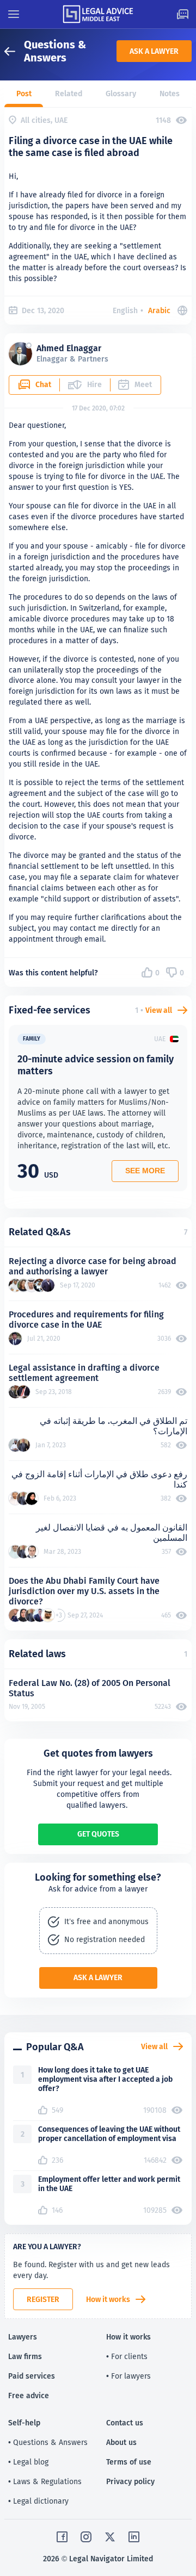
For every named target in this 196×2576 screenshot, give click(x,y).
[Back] (14, 51)
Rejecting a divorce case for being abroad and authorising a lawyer (93, 1266)
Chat (43, 384)
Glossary (121, 94)
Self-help (24, 2423)
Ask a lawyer (154, 51)
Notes (170, 94)
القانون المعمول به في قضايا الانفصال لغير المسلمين (112, 1533)
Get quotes (98, 1834)
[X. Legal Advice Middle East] (110, 2537)
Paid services (32, 2376)
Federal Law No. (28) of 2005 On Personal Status (90, 1688)
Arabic (159, 310)
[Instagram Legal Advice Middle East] (86, 2537)
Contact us (125, 2423)
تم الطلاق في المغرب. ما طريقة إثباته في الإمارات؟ (114, 1426)
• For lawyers (128, 2376)
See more (145, 1171)
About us (121, 2442)
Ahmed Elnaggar (69, 348)
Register (43, 2299)
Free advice (29, 2395)
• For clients (127, 2356)
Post (24, 94)
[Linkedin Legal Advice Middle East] (134, 2537)
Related (69, 94)
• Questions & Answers (48, 2442)
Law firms (25, 2356)
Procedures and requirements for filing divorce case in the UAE (86, 1320)
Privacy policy (130, 2481)
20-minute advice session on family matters (96, 1065)
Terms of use (129, 2462)
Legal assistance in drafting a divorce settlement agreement (84, 1373)
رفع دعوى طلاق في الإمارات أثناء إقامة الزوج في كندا (99, 1479)
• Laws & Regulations (45, 2481)
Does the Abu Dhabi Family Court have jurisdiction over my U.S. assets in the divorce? (84, 1591)
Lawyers (23, 2337)
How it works (108, 2299)
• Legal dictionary (38, 2501)
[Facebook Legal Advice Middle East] (62, 2537)
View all (159, 1010)
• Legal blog (28, 2462)
